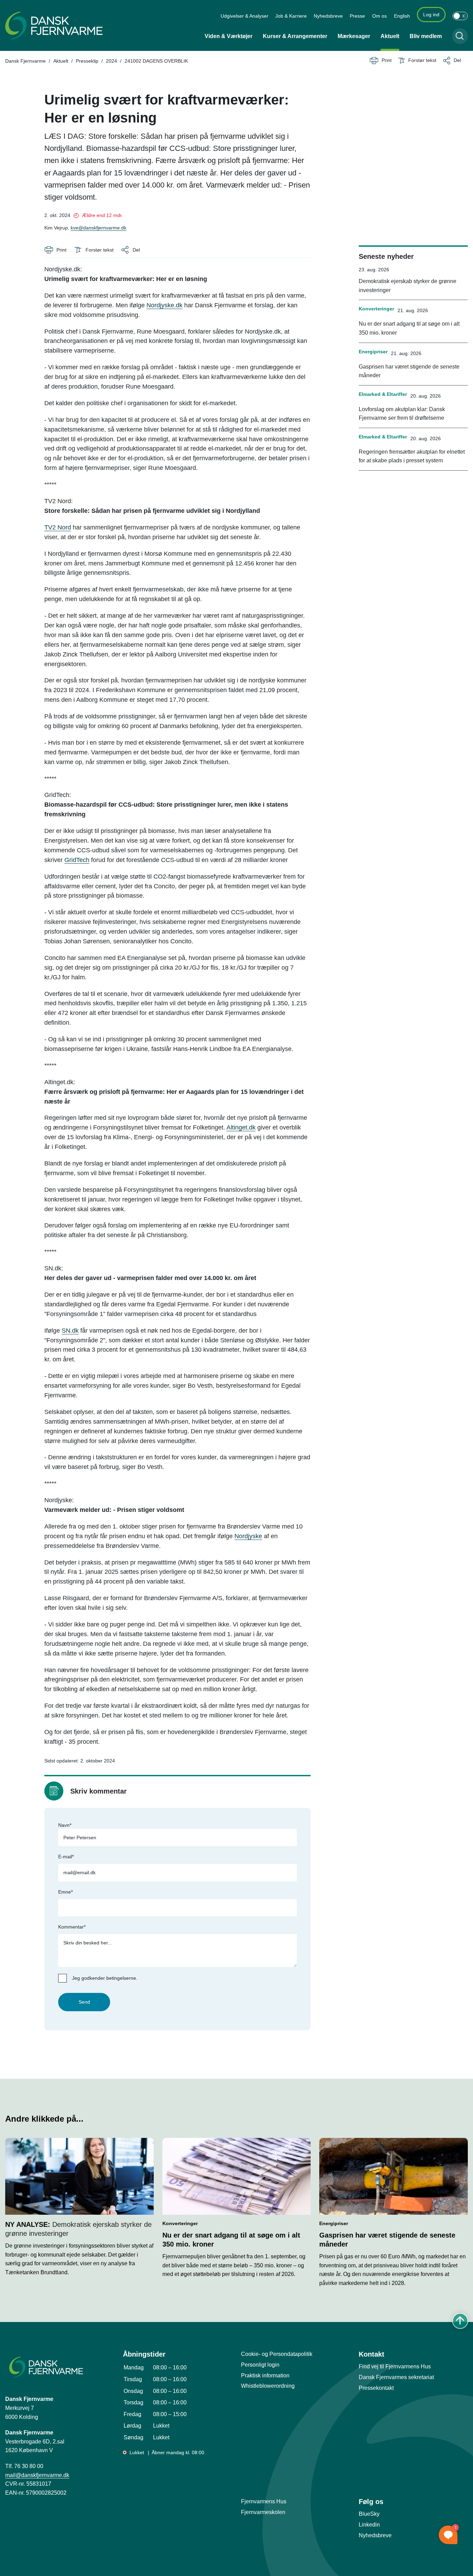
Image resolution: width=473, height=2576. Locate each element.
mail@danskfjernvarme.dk (37, 2475)
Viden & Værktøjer (229, 36)
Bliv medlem (426, 36)
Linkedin (369, 2525)
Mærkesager (354, 36)
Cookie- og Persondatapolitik (277, 2354)
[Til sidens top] (460, 2321)
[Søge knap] (460, 36)
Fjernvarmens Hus (264, 2501)
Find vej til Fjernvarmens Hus (395, 2366)
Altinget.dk (241, 1127)
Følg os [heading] (371, 2502)
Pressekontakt (376, 2388)
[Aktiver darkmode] (460, 16)
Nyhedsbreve (328, 16)
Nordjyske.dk (164, 305)
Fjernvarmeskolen (263, 2512)
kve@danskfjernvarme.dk (99, 228)
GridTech (77, 860)
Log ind (431, 15)
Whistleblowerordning (268, 2386)
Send (84, 2002)
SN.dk (70, 1331)
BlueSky (369, 2514)
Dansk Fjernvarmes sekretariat (396, 2377)
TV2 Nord (58, 527)
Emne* (65, 1892)
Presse (357, 16)
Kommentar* (72, 1927)
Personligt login (260, 2365)
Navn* (65, 1825)
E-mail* (66, 1857)
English (402, 16)
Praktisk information (265, 2375)
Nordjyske (248, 1536)
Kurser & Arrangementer (295, 36)
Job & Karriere (291, 16)
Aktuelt (390, 36)
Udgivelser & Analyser (244, 16)
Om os (380, 16)
